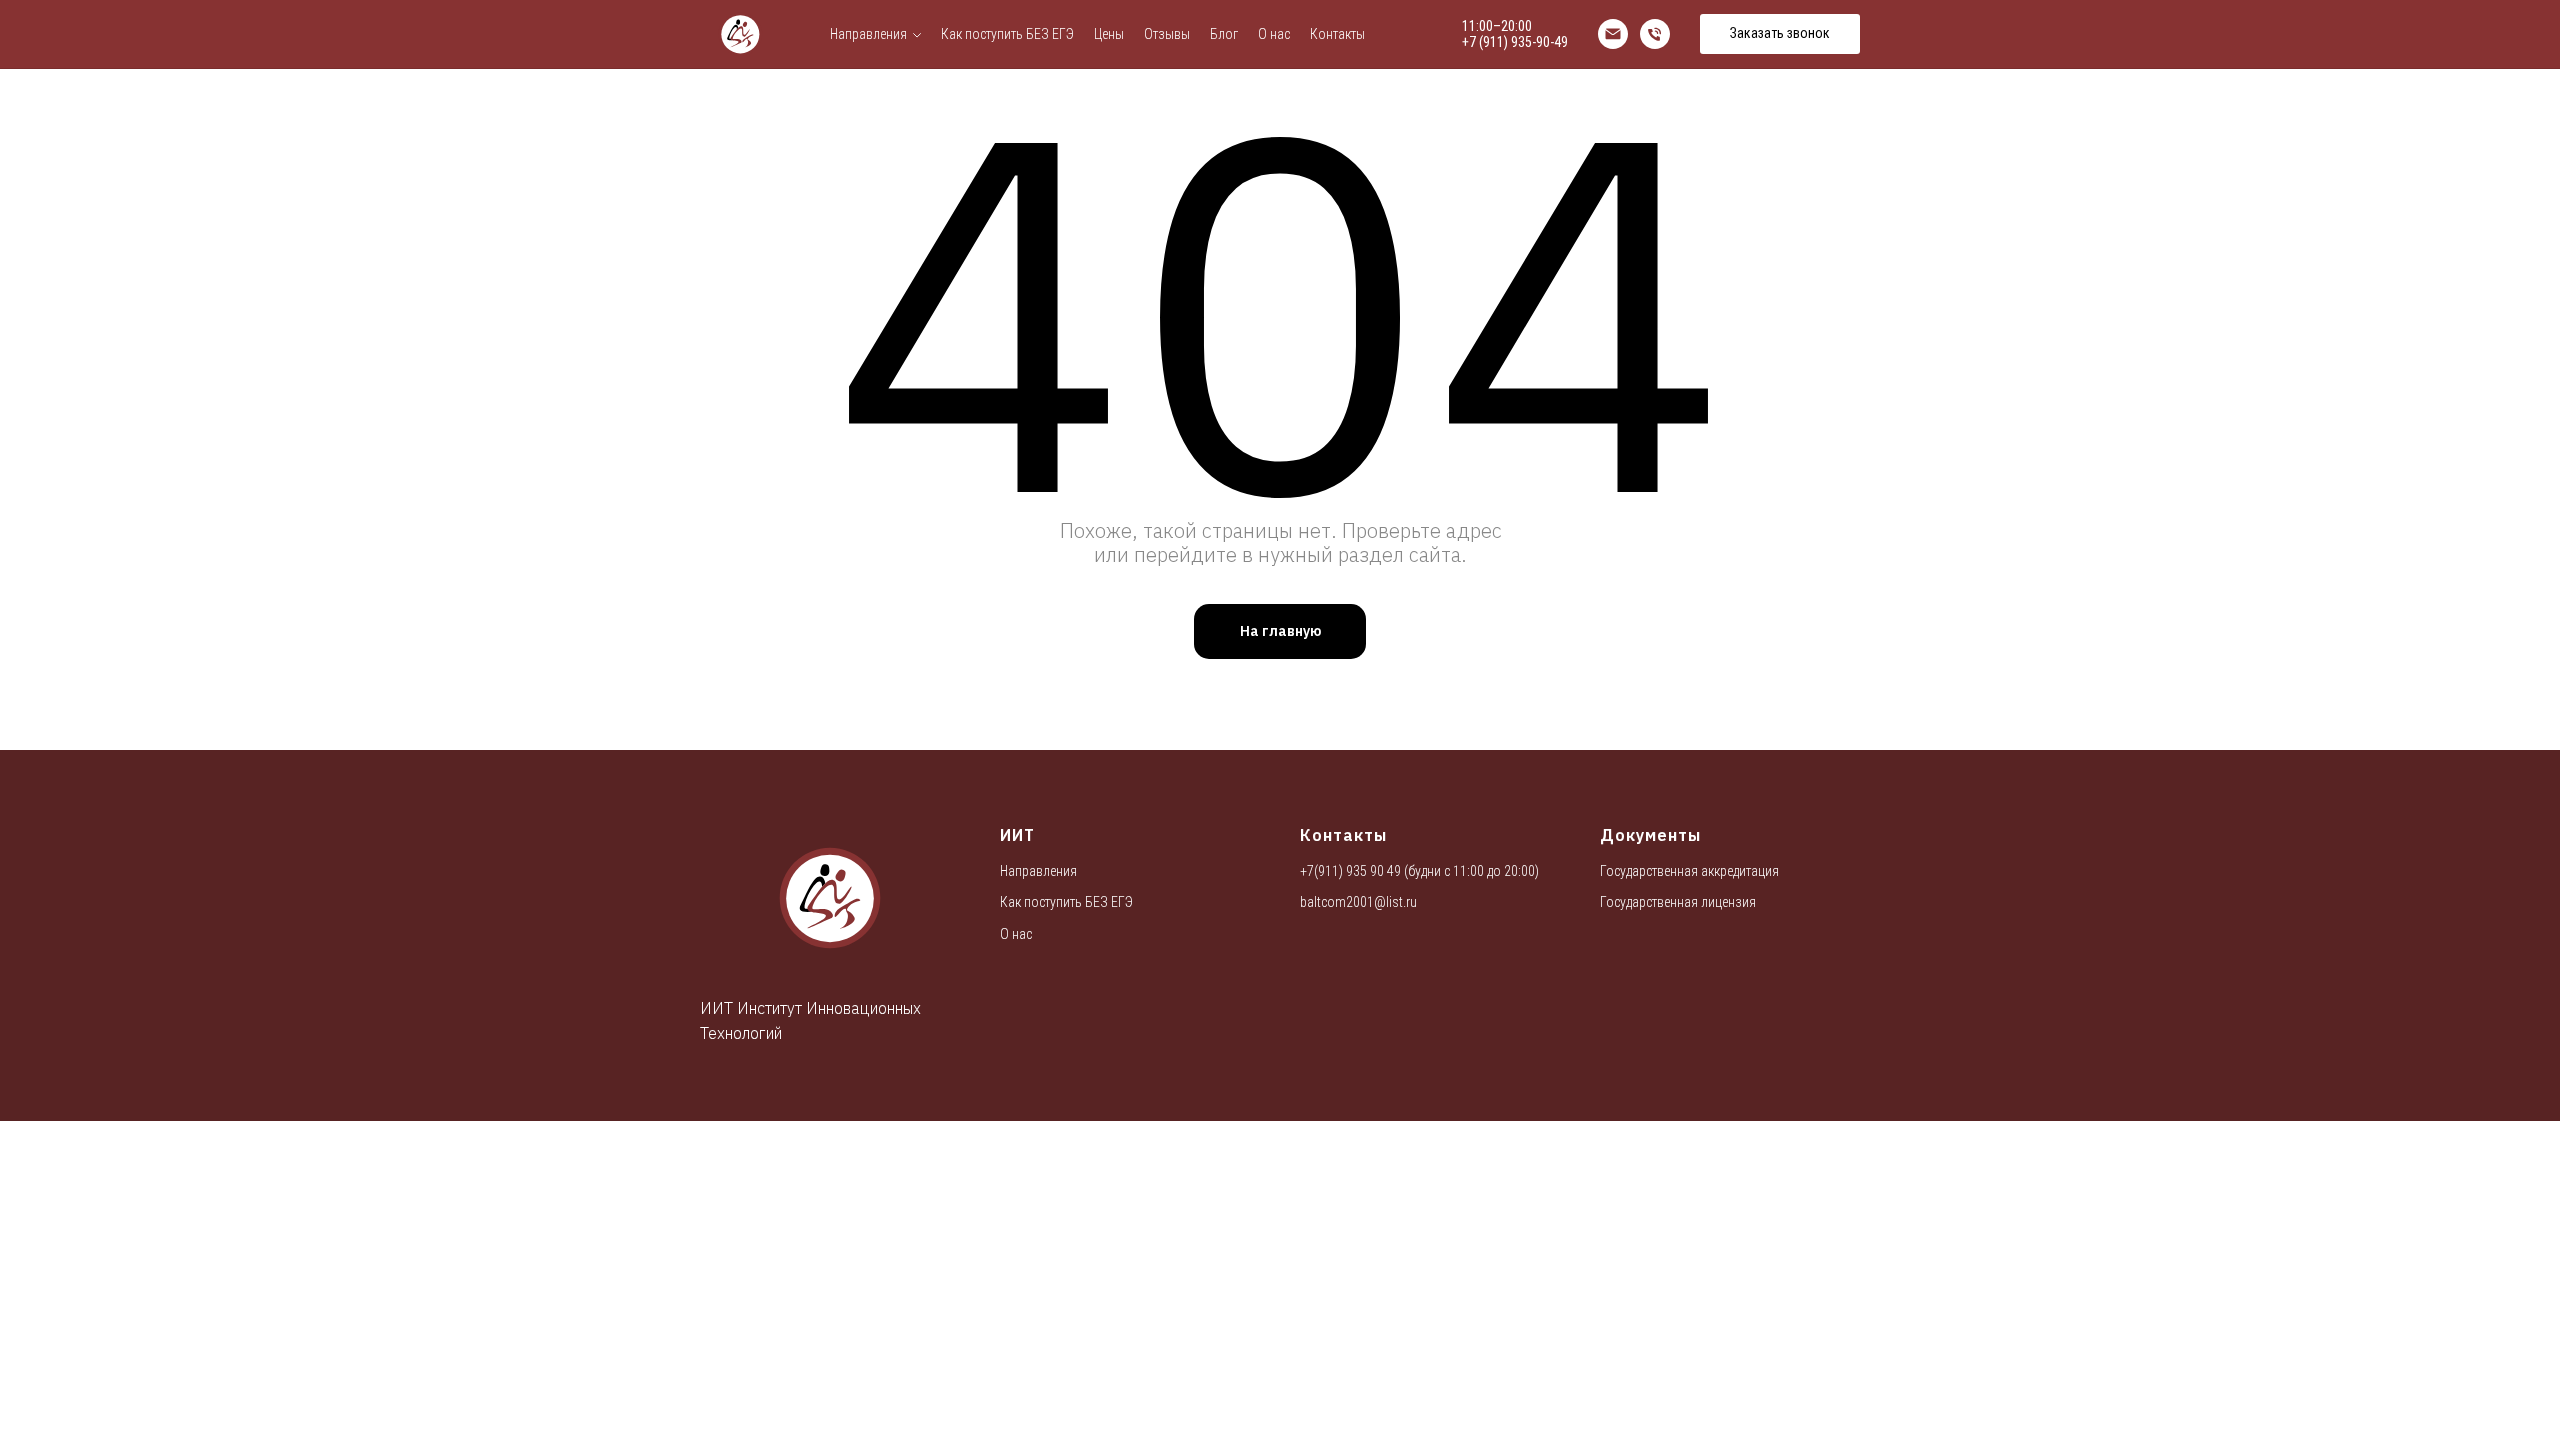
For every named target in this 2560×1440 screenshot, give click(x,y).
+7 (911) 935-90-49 (1515, 42)
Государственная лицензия (1678, 902)
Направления (868, 34)
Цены (1109, 34)
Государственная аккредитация (1689, 871)
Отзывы (1167, 34)
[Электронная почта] (1613, 34)
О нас (1274, 34)
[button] (1780, 34)
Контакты (1337, 34)
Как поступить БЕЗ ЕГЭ (1007, 34)
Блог (1224, 34)
